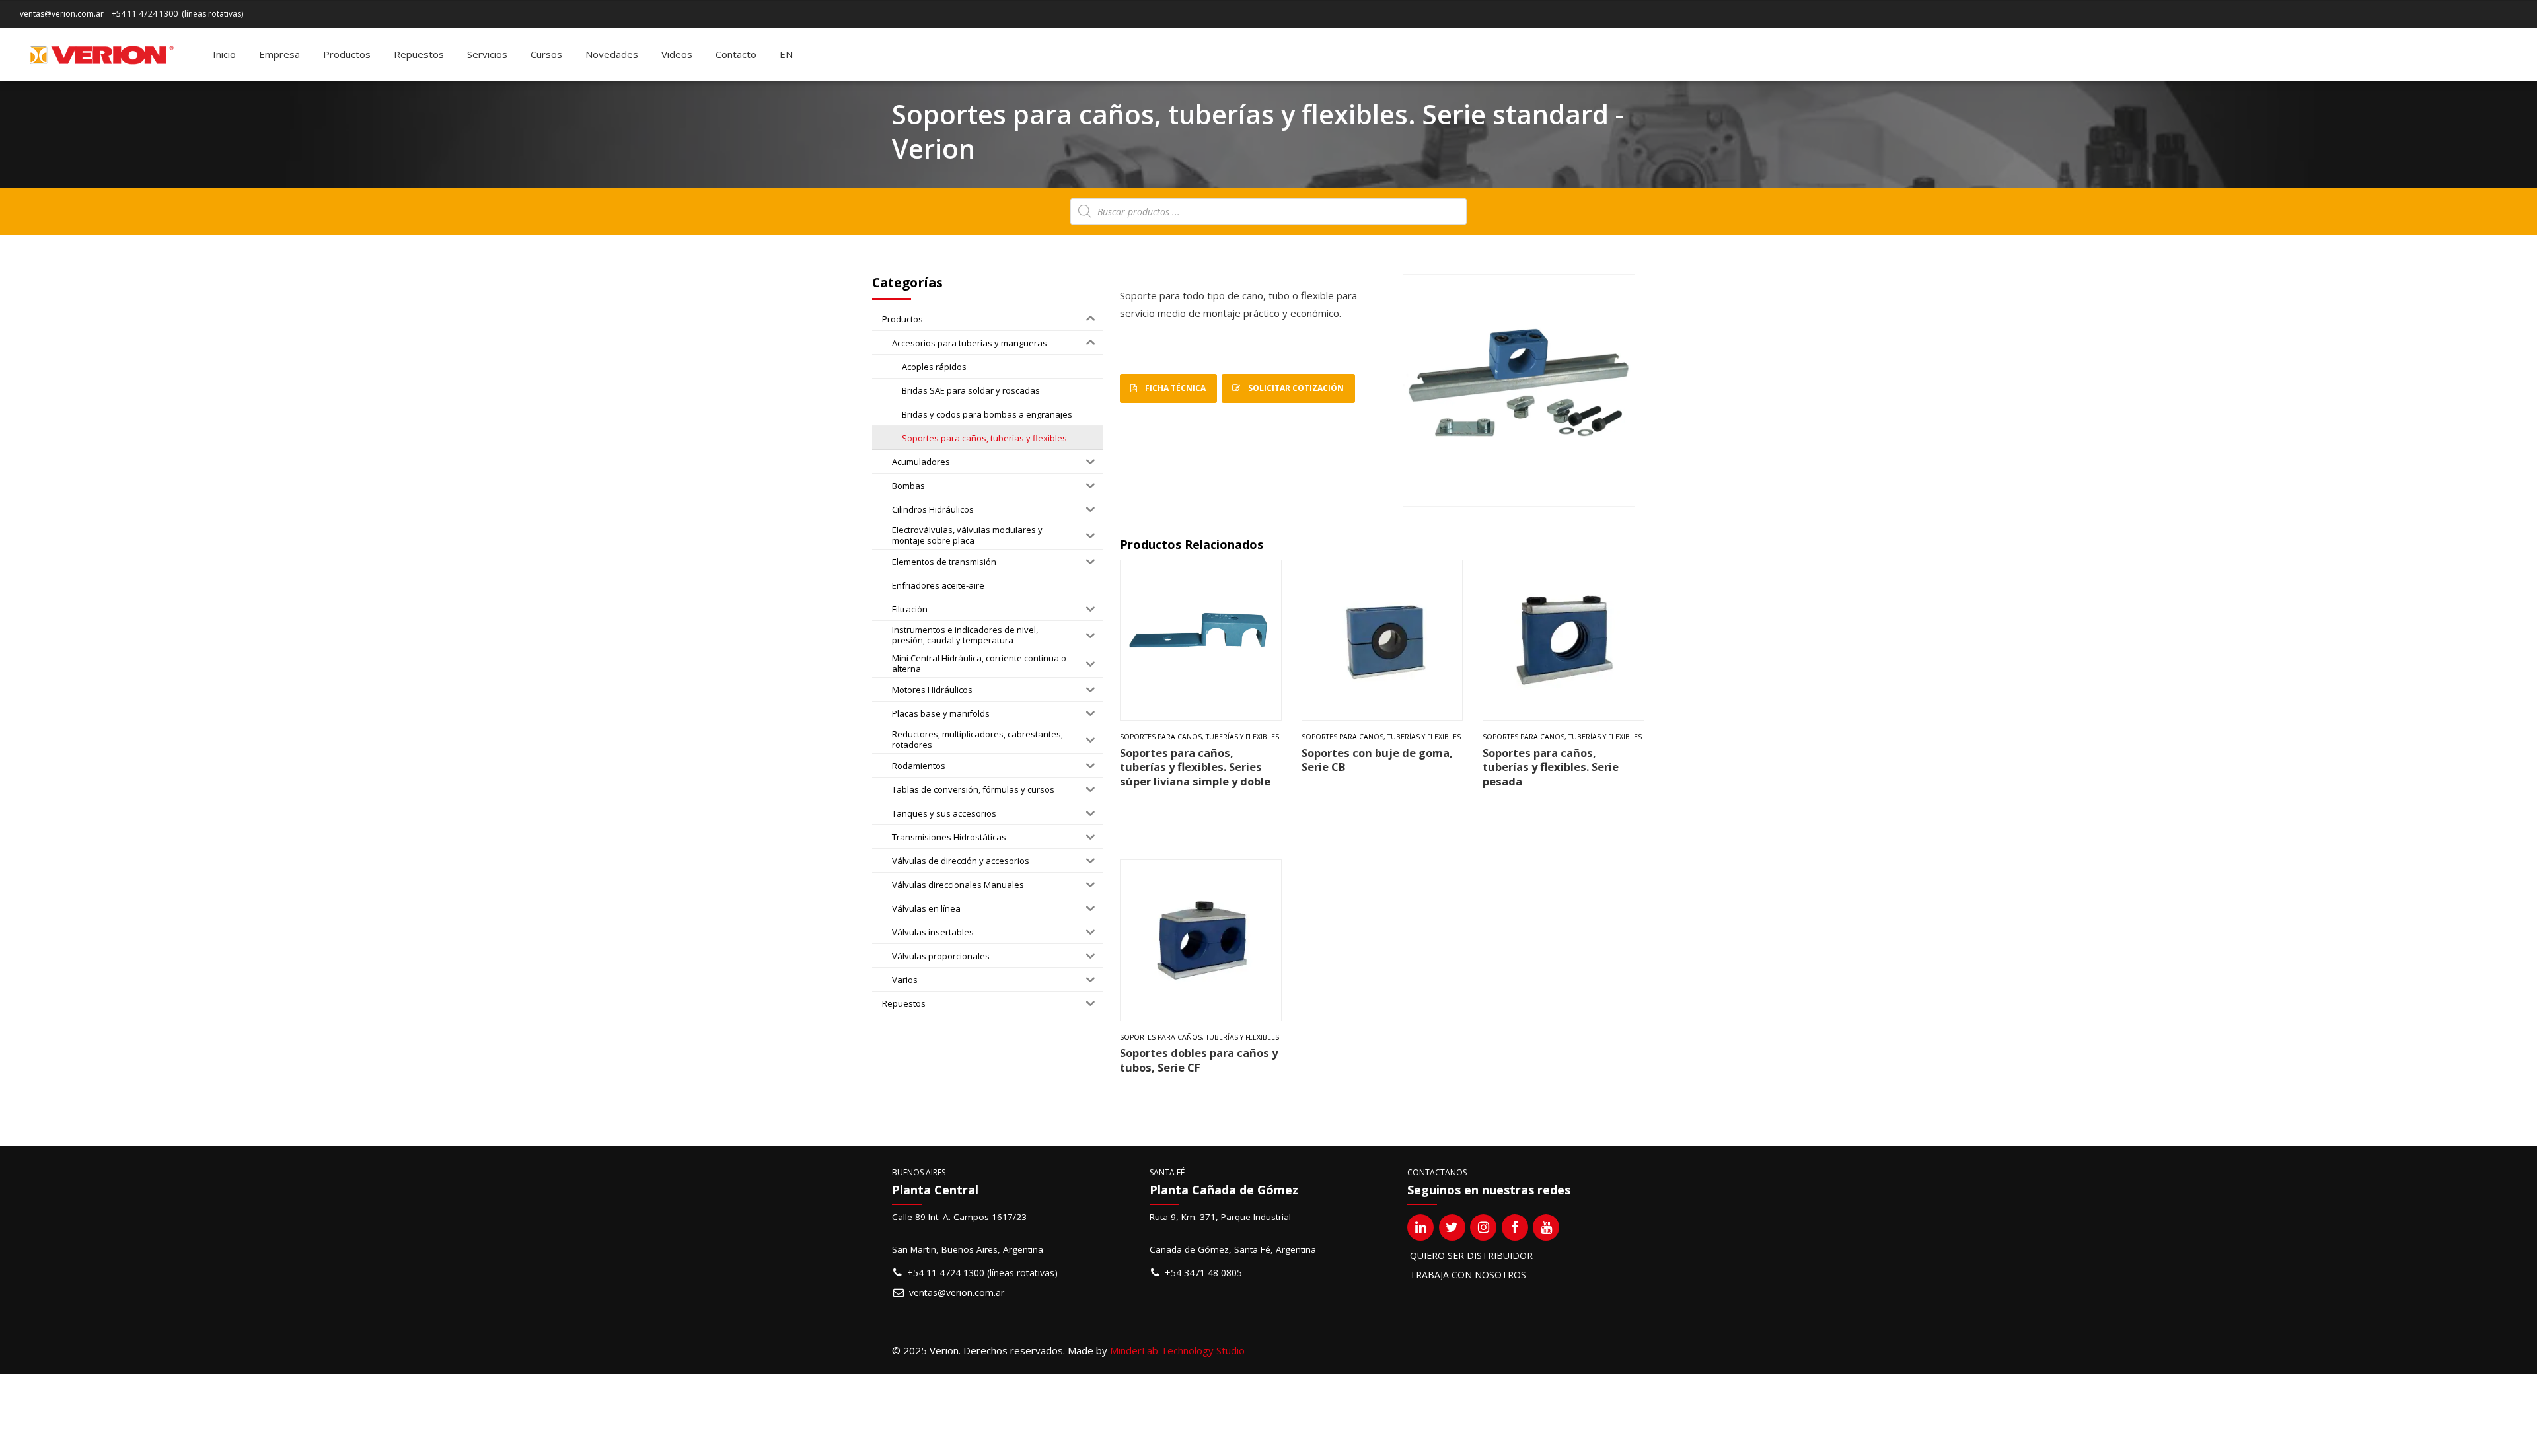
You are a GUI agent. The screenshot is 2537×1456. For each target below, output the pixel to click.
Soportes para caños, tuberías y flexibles (1199, 737)
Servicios (487, 54)
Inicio (224, 54)
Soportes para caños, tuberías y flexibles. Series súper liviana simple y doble (1195, 767)
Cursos (546, 54)
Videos (677, 54)
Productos (347, 54)
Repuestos (419, 54)
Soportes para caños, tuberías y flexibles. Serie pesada (1551, 767)
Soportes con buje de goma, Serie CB (1377, 760)
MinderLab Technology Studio (1177, 1350)
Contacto (736, 54)
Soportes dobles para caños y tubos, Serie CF (1199, 1060)
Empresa (279, 54)
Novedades (612, 54)
